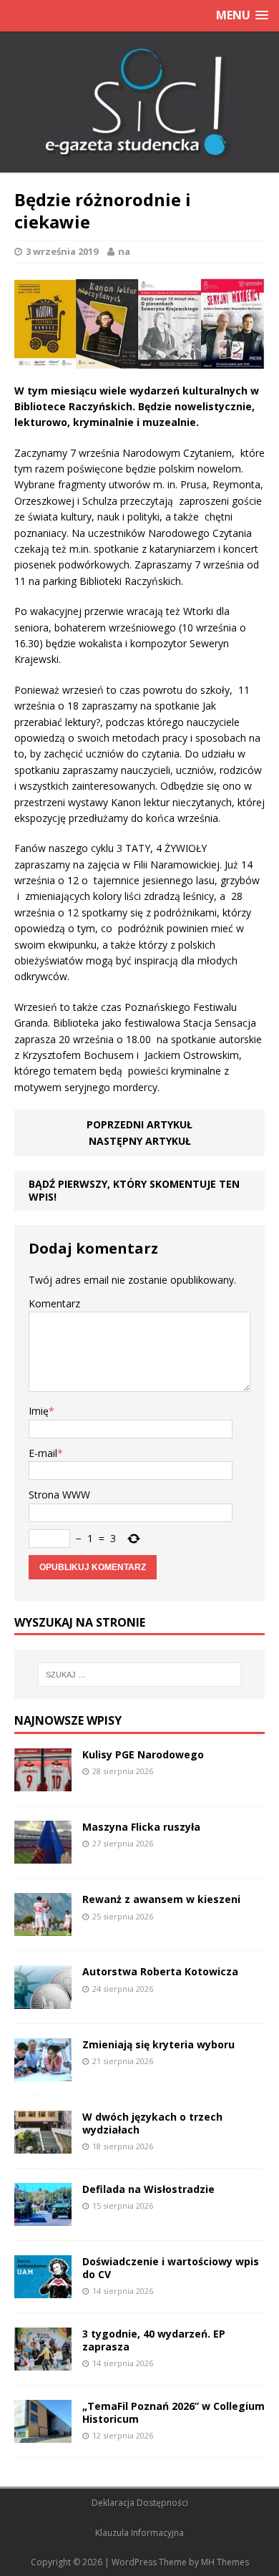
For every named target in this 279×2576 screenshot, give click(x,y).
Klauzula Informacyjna (139, 2533)
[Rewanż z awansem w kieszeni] (43, 1928)
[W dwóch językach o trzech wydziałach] (43, 2145)
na (124, 251)
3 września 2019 (62, 251)
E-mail (43, 1453)
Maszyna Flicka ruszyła (141, 1827)
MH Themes (225, 2562)
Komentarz (54, 1303)
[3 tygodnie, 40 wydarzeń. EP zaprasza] (43, 2362)
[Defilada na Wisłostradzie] (43, 2218)
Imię (39, 1411)
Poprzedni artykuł (139, 1124)
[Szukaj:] (140, 1675)
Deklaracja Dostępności (140, 2503)
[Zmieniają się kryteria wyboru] (43, 2072)
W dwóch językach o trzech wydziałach (152, 2123)
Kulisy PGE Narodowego (143, 1754)
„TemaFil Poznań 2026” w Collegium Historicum (173, 2412)
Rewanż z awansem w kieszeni (161, 1899)
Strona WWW (59, 1495)
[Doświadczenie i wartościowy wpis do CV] (43, 2290)
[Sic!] (139, 102)
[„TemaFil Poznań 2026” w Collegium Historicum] (43, 2435)
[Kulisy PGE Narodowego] (43, 1783)
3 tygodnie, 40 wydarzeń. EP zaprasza (154, 2340)
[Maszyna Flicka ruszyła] (43, 1855)
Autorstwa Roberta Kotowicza (160, 1971)
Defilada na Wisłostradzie (148, 2189)
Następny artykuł (140, 1141)
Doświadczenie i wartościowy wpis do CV (171, 2268)
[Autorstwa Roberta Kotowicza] (43, 2000)
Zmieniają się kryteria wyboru (158, 2044)
